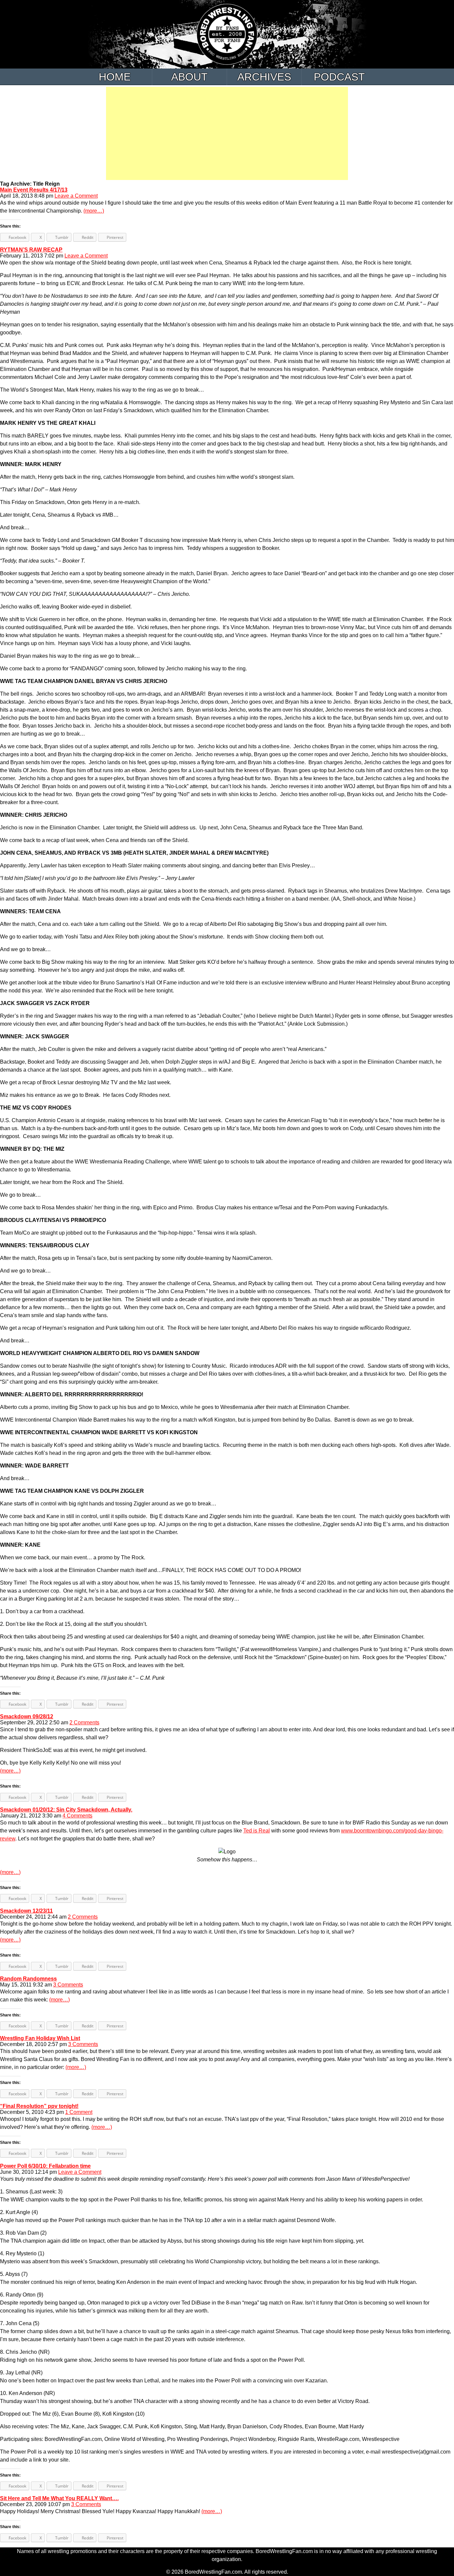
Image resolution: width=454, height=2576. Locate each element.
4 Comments (77, 1816)
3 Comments (68, 1985)
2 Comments (84, 1722)
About (189, 77)
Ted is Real (257, 1831)
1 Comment (79, 2112)
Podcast (339, 77)
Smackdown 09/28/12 (27, 1717)
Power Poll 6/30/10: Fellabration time (45, 2166)
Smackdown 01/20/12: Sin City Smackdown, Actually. (66, 1810)
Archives (264, 77)
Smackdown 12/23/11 (26, 1911)
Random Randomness (28, 1979)
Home (115, 77)
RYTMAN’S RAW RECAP (31, 250)
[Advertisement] (227, 133)
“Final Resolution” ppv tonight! (39, 2106)
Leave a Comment (76, 196)
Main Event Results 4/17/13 (34, 190)
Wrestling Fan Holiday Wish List (40, 2038)
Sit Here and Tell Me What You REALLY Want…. (59, 2498)
